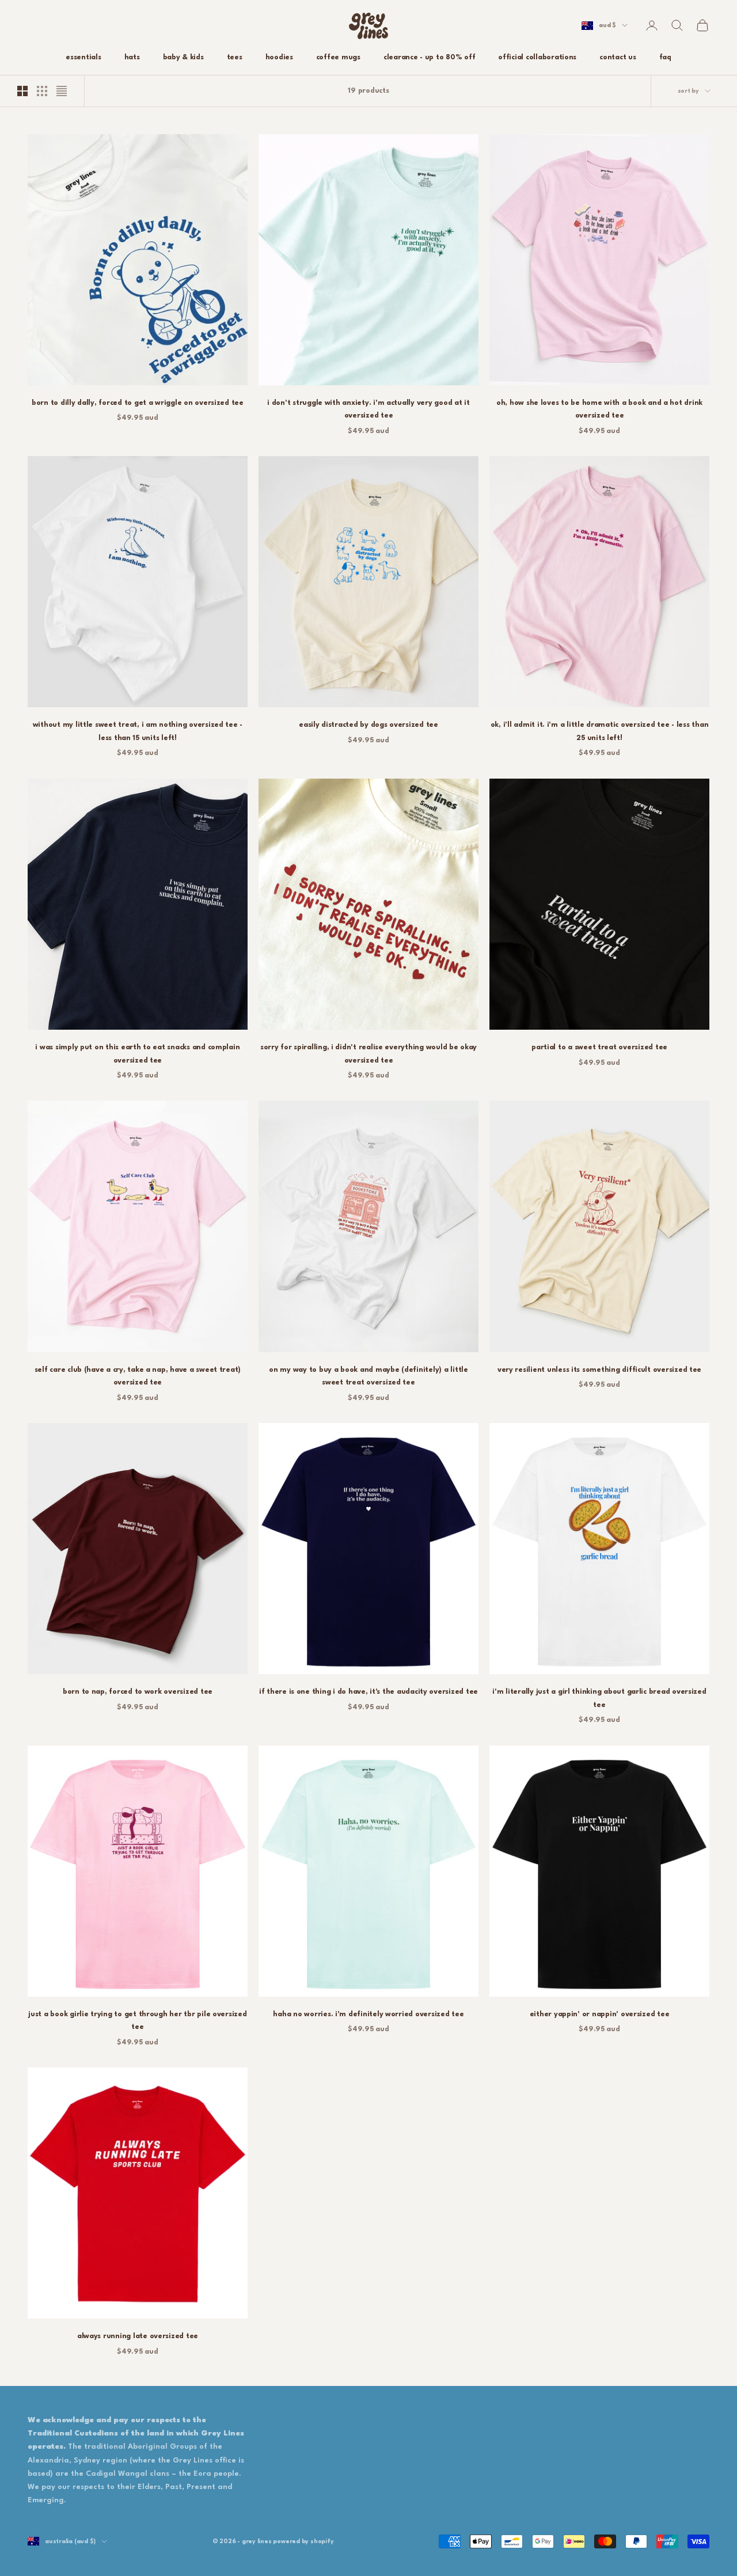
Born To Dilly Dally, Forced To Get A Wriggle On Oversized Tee (138, 403)
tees (235, 58)
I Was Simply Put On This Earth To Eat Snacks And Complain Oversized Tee (137, 1054)
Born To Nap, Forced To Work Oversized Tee (138, 1692)
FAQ (665, 58)
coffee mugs (338, 58)
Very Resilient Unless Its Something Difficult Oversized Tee (599, 1370)
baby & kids (183, 58)
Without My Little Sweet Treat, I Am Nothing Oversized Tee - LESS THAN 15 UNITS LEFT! (138, 731)
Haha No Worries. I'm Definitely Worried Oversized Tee (368, 2014)
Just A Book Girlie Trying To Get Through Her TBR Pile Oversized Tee (137, 2021)
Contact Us (618, 58)
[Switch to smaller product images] (42, 91)
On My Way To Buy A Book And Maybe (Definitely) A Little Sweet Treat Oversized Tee (368, 1376)
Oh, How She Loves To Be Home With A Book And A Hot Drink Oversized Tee (599, 409)
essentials (83, 58)
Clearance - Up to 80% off (429, 58)
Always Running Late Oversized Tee (138, 2336)
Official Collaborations (537, 58)
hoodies (279, 58)
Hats (132, 58)
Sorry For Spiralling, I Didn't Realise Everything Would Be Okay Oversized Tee (368, 1054)
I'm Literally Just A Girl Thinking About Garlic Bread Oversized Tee (599, 1698)
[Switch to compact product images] (62, 91)
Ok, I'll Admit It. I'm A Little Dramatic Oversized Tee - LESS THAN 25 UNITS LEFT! (600, 731)
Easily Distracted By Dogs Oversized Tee (368, 725)
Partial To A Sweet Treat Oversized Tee (599, 1048)
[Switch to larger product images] (22, 91)
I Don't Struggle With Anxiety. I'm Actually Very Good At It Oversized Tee (368, 409)
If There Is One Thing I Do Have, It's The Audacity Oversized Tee (368, 1692)
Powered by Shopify (303, 2541)
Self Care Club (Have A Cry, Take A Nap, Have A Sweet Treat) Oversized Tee (138, 1376)
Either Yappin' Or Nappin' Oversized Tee (600, 2014)
